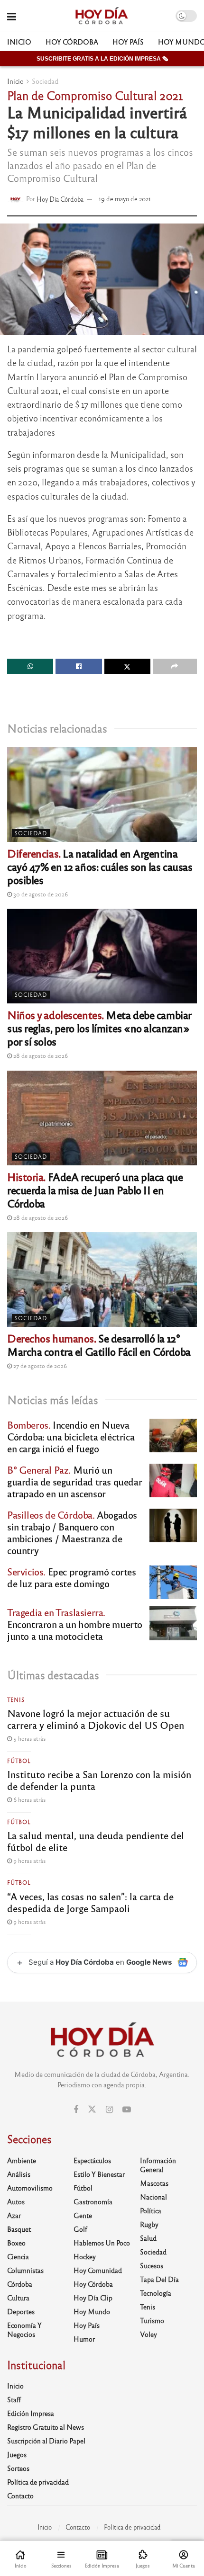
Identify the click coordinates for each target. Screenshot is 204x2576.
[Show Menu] (12, 16)
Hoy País (128, 42)
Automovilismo (30, 2188)
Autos (16, 2201)
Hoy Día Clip (93, 2298)
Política (151, 2210)
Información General (158, 2165)
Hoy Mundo (92, 2311)
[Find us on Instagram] (109, 2110)
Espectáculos (92, 2160)
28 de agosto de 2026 (40, 1055)
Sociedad (45, 81)
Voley (148, 2334)
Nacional (153, 2197)
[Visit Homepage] (101, 16)
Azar (14, 2215)
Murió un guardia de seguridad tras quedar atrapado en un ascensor (74, 1481)
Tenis (16, 1699)
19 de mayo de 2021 (125, 199)
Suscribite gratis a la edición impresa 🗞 (102, 59)
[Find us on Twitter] (92, 2109)
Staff (14, 2399)
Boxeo (16, 2243)
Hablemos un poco (102, 2243)
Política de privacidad (38, 2482)
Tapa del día (159, 2279)
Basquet (19, 2229)
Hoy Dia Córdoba (60, 199)
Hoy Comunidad (98, 2270)
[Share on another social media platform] (175, 666)
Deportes (21, 2311)
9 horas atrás (29, 1860)
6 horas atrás (29, 1799)
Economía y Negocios (24, 2330)
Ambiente (22, 2160)
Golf (80, 2229)
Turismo (152, 2320)
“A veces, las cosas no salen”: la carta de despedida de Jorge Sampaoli (90, 1902)
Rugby (149, 2224)
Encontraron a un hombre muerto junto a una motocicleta (75, 1624)
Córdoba (20, 2284)
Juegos (17, 2454)
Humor (84, 2339)
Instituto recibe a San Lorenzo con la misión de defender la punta (99, 1780)
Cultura (18, 2298)
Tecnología (156, 2293)
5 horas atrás (29, 1738)
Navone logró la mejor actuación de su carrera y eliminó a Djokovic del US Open (96, 1719)
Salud (148, 2238)
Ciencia (18, 2256)
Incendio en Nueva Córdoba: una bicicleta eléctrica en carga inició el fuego (71, 1436)
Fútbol (19, 1761)
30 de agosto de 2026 (40, 894)
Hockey (85, 2256)
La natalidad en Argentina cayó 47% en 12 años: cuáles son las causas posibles (100, 866)
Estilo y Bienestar (99, 2174)
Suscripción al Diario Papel (46, 2441)
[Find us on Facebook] (76, 2110)
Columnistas (25, 2270)
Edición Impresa (31, 2413)
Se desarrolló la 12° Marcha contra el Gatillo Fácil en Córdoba (99, 1345)
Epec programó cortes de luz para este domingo (72, 1577)
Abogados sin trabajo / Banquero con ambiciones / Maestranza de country (72, 1532)
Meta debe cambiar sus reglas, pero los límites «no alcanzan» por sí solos (99, 1028)
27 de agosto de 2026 (39, 1366)
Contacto (20, 2495)
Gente (83, 2215)
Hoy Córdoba (72, 42)
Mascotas (154, 2183)
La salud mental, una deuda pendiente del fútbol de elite (96, 1841)
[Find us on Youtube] (127, 2110)
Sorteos (18, 2468)
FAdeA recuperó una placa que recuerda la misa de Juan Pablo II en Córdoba (95, 1190)
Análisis (19, 2174)
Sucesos (152, 2265)
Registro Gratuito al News (46, 2427)
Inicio (19, 42)
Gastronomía (93, 2201)
